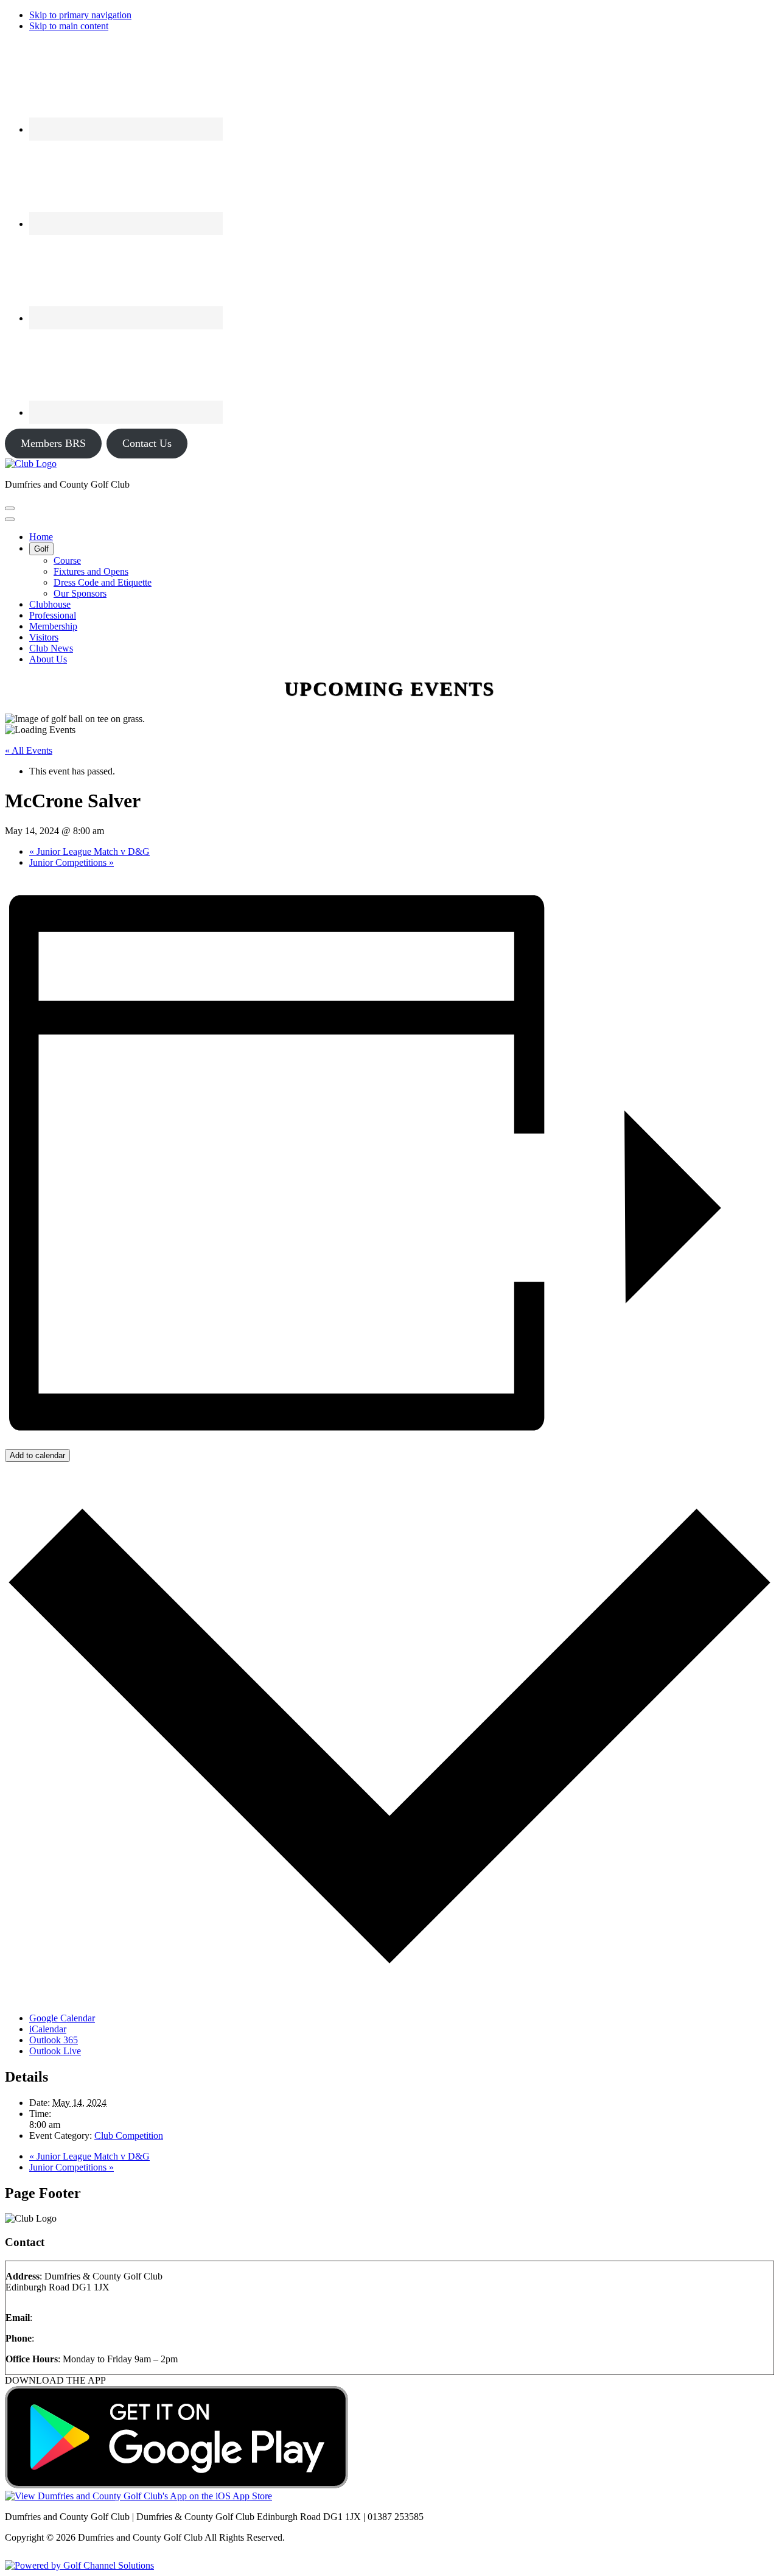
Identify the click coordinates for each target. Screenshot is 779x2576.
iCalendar (48, 2029)
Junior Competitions (72, 862)
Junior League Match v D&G (89, 851)
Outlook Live (55, 2051)
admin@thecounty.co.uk (82, 2318)
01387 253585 (65, 2338)
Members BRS (53, 443)
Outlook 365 (54, 2040)
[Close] (10, 519)
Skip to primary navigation (80, 15)
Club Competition (129, 2136)
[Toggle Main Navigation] (10, 508)
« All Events (29, 750)
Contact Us (147, 443)
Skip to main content (69, 26)
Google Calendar (62, 2018)
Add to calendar (37, 1455)
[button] (41, 549)
